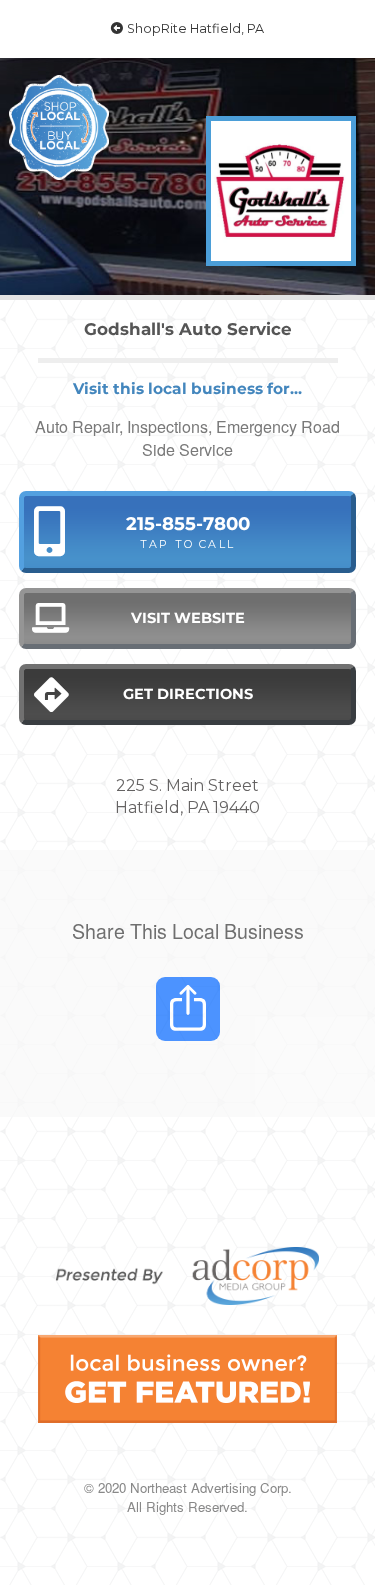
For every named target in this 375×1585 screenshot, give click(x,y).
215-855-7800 (188, 531)
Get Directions (188, 694)
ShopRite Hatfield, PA (194, 28)
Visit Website (188, 618)
